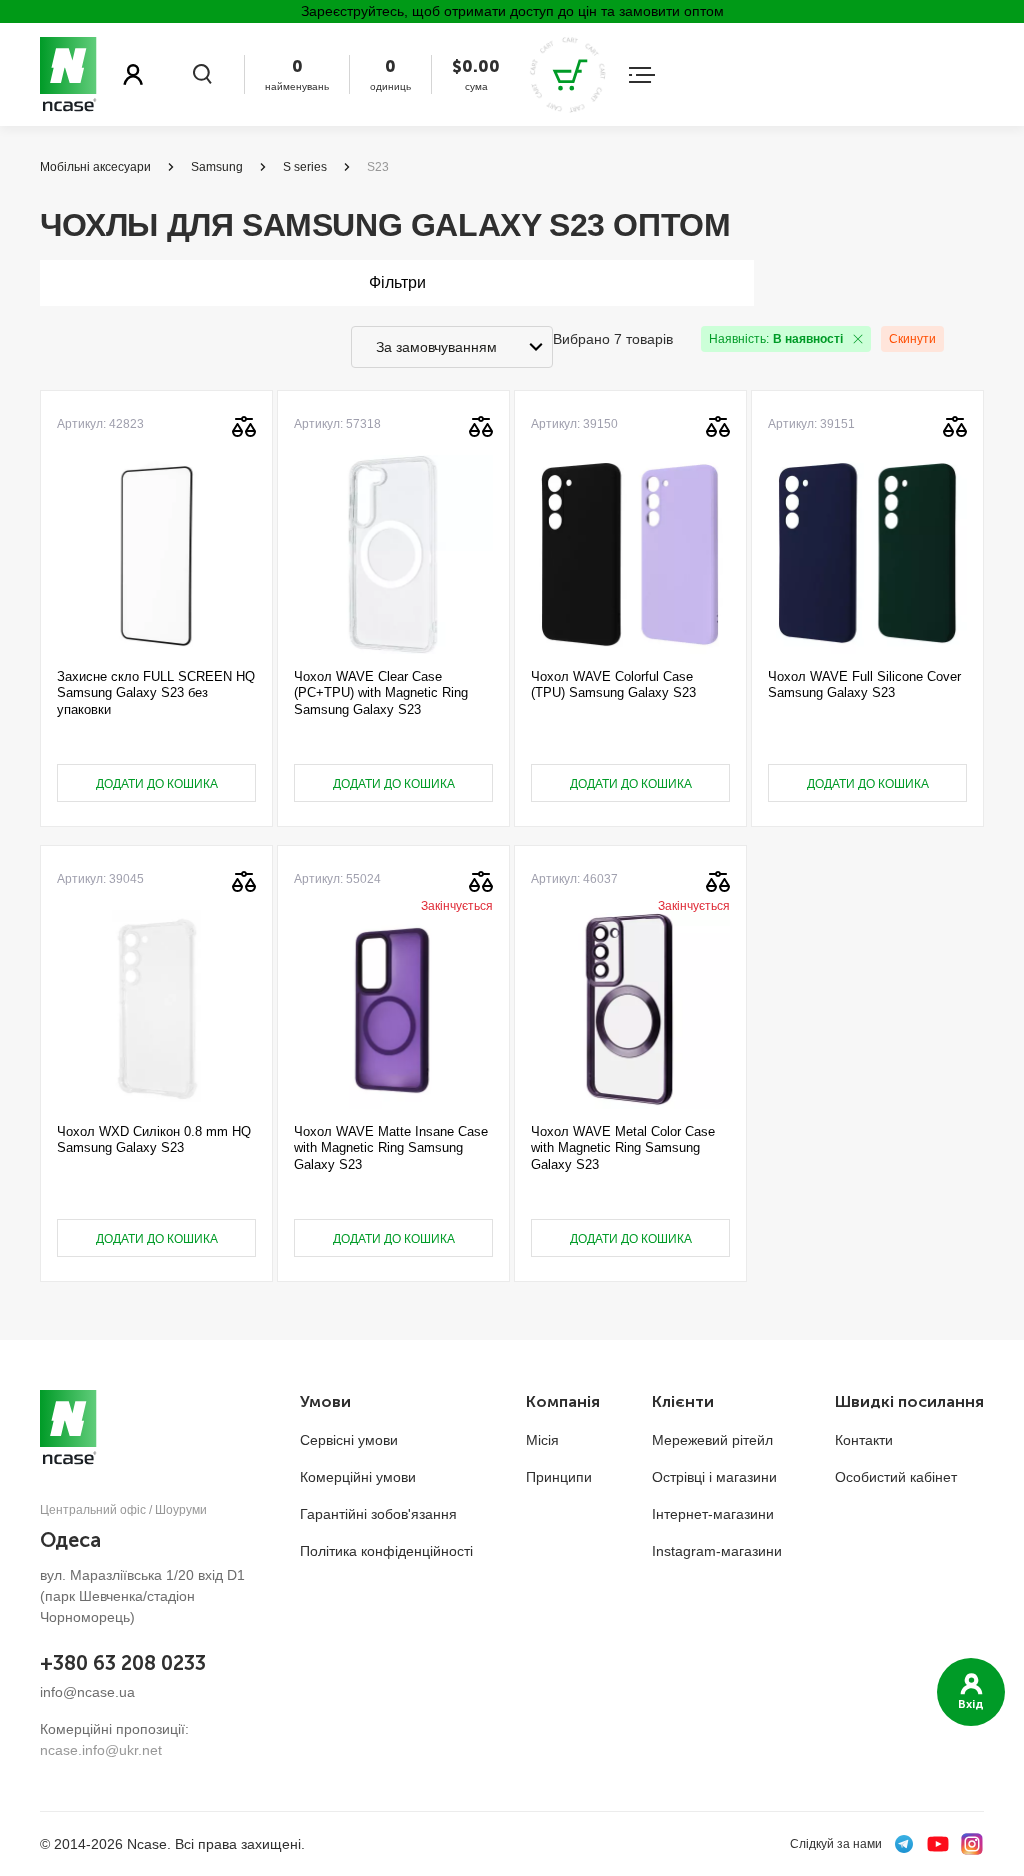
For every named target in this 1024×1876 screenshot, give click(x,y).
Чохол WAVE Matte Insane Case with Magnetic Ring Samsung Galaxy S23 (391, 1148)
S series (305, 167)
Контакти (864, 1440)
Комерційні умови (358, 1477)
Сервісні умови (349, 1440)
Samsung (217, 167)
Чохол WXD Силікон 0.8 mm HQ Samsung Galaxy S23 (154, 1139)
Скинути (912, 339)
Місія (542, 1440)
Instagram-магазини (717, 1551)
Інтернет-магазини (713, 1514)
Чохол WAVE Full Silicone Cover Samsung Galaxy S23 (864, 684)
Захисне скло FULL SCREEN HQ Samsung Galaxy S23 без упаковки (156, 693)
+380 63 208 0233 (123, 1663)
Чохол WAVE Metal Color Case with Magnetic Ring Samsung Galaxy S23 (623, 1148)
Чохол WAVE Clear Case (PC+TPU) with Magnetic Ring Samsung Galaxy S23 (381, 693)
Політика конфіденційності (386, 1551)
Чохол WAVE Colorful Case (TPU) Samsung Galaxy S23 (613, 684)
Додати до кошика (157, 784)
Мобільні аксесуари (95, 167)
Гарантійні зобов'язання (378, 1514)
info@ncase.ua (87, 1692)
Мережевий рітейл (712, 1440)
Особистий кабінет (896, 1477)
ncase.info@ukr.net (101, 1750)
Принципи (559, 1477)
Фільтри (397, 282)
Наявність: (776, 339)
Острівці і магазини (714, 1477)
